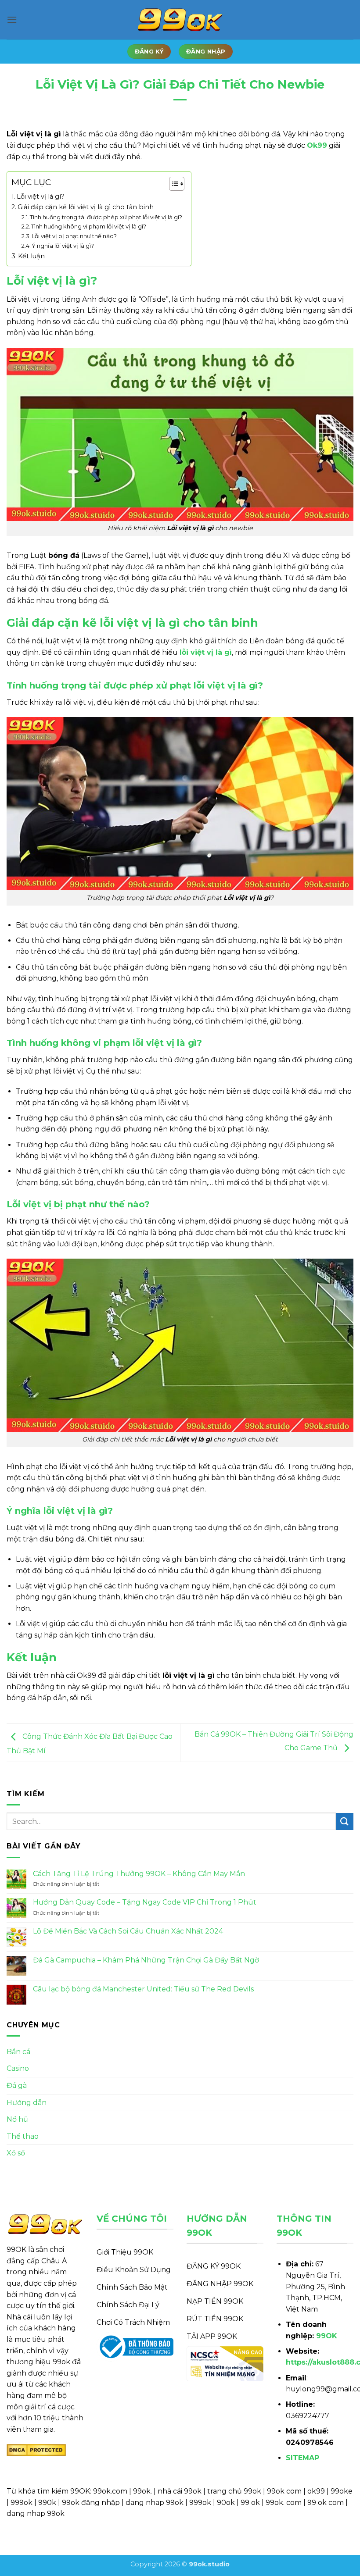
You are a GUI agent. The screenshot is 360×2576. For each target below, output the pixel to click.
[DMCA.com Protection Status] (36, 2449)
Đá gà (17, 2085)
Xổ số (16, 2153)
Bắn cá (18, 2052)
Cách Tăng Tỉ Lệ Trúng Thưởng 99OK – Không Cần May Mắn (139, 1874)
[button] (12, 20)
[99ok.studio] (180, 20)
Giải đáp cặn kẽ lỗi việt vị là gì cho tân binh (86, 207)
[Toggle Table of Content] (172, 184)
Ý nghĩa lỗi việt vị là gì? (63, 246)
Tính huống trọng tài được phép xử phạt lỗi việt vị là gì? (106, 217)
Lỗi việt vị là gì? (41, 196)
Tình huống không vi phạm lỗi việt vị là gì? (89, 226)
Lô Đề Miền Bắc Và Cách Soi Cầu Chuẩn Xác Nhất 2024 (128, 1931)
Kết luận (31, 256)
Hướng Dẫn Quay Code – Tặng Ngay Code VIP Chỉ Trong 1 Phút (145, 1902)
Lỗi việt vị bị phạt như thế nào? (74, 236)
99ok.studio (209, 2564)
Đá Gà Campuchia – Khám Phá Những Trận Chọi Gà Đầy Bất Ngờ (147, 1960)
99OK (327, 2336)
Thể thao (23, 2136)
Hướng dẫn (27, 2103)
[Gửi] (345, 1821)
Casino (18, 2068)
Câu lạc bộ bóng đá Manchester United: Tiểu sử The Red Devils (143, 1989)
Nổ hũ (17, 2119)
